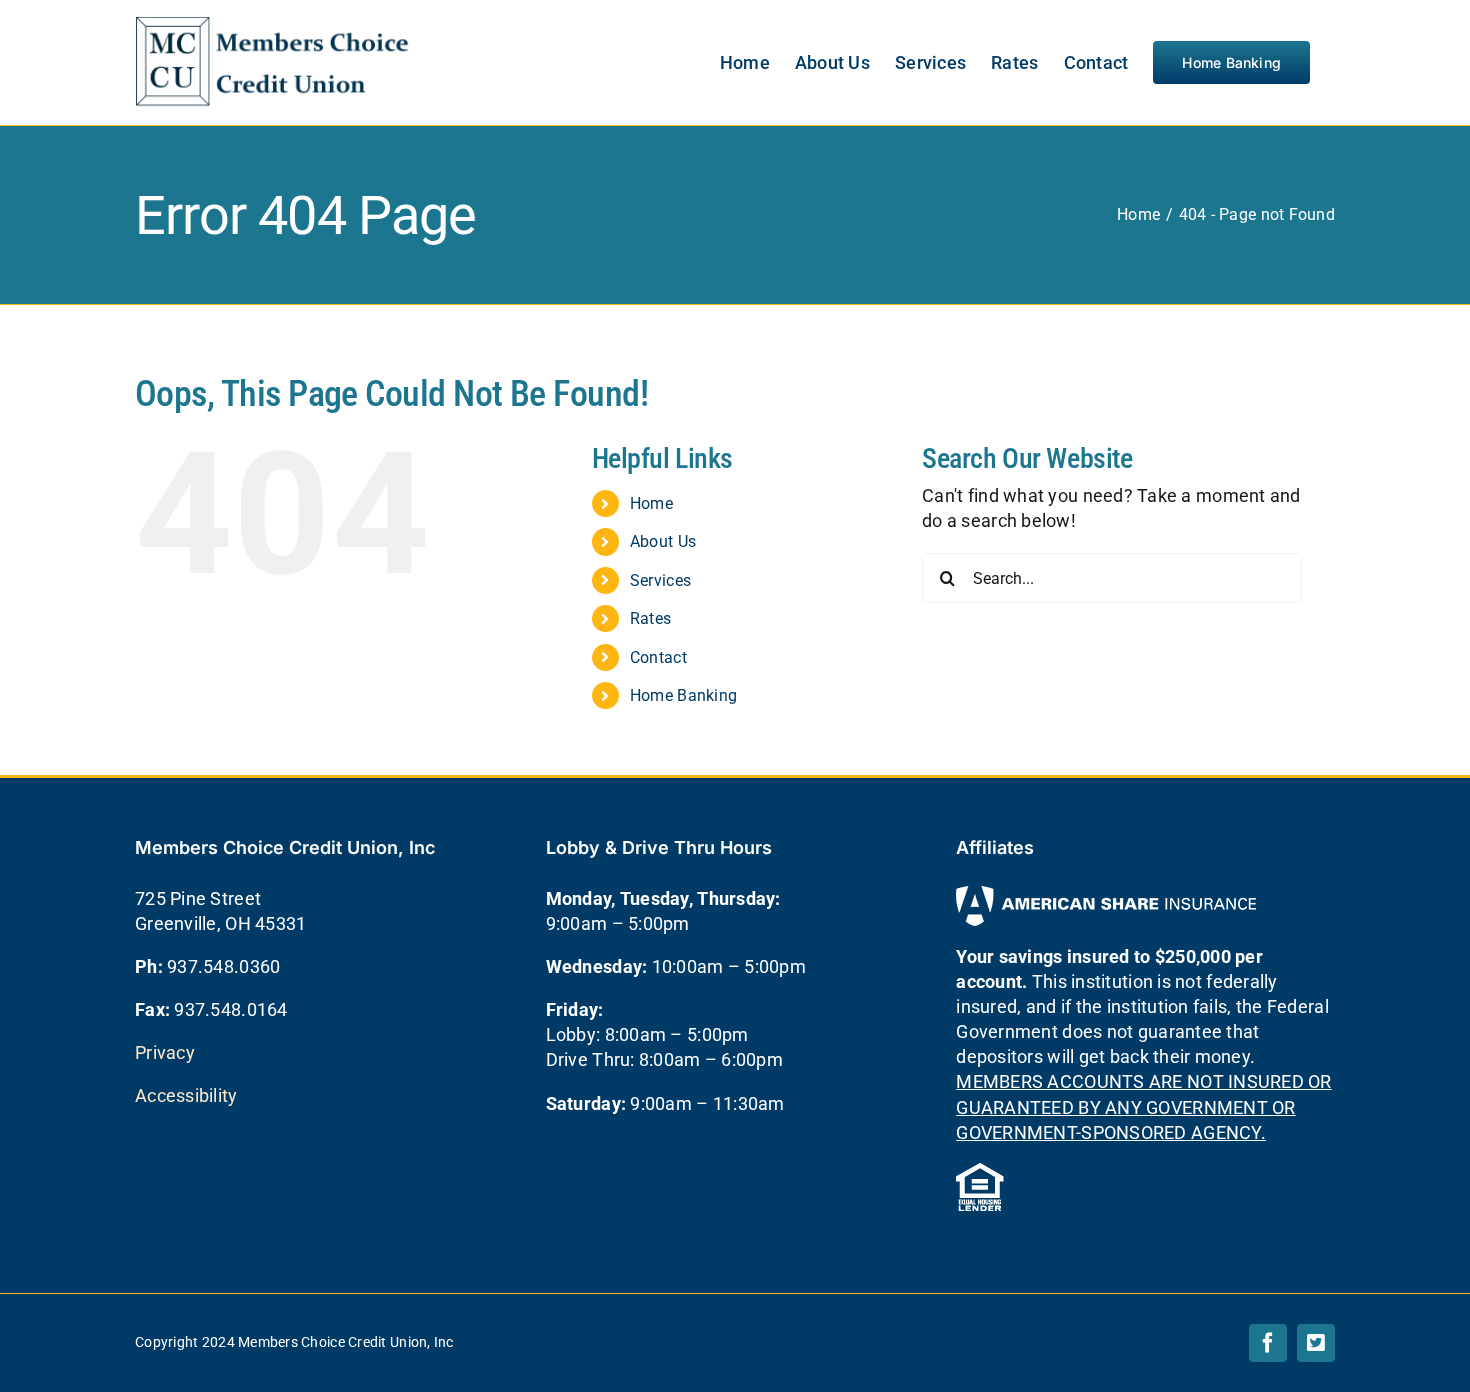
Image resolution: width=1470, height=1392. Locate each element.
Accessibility (186, 1095)
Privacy (165, 1052)
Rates (650, 618)
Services (660, 580)
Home (651, 503)
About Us (663, 541)
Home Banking (683, 695)
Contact (658, 657)
